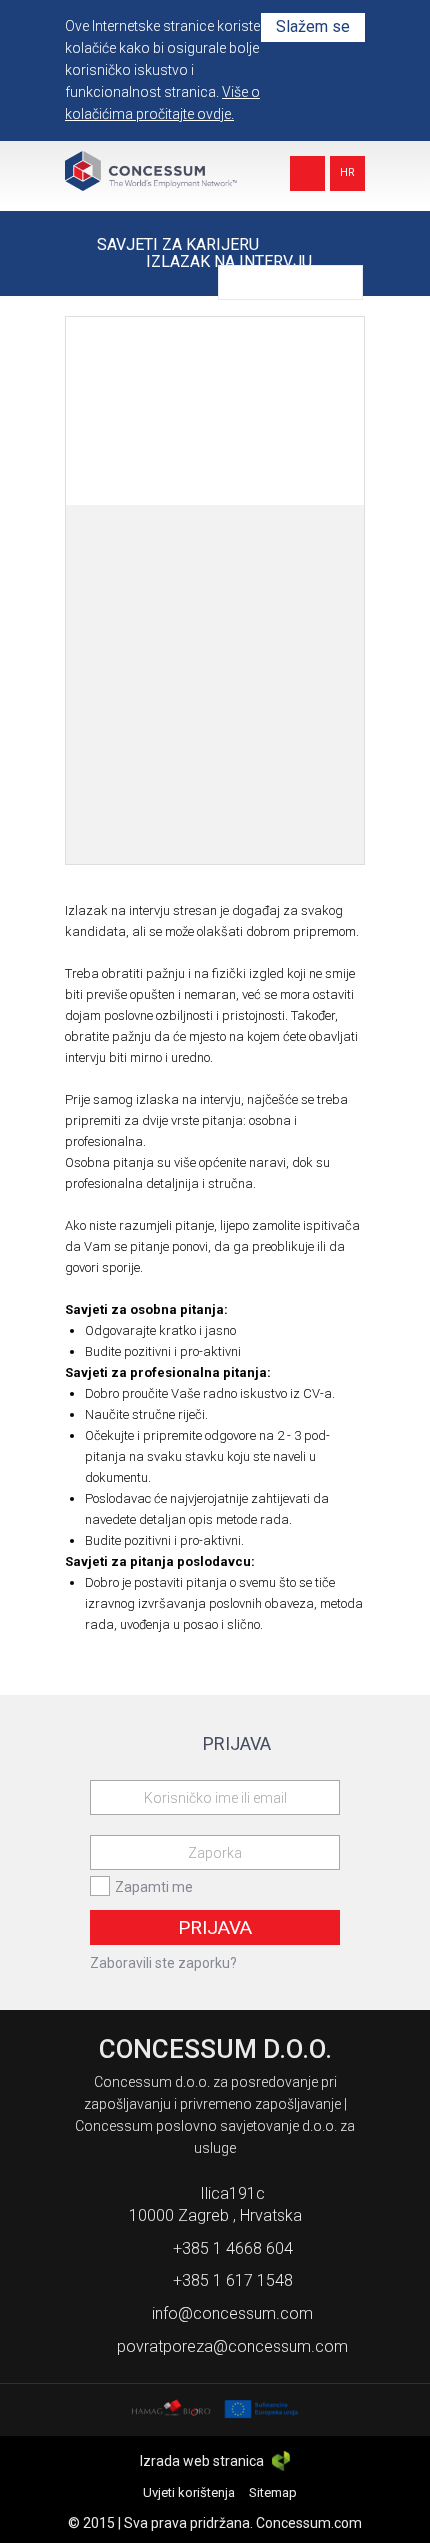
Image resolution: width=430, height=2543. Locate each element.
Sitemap (273, 2492)
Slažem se (313, 26)
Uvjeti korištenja (189, 2492)
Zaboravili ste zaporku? (163, 1963)
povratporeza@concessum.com (232, 2346)
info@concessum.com (232, 2313)
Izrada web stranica (203, 2461)
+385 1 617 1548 (233, 2280)
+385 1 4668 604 (233, 2248)
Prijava (215, 1927)
